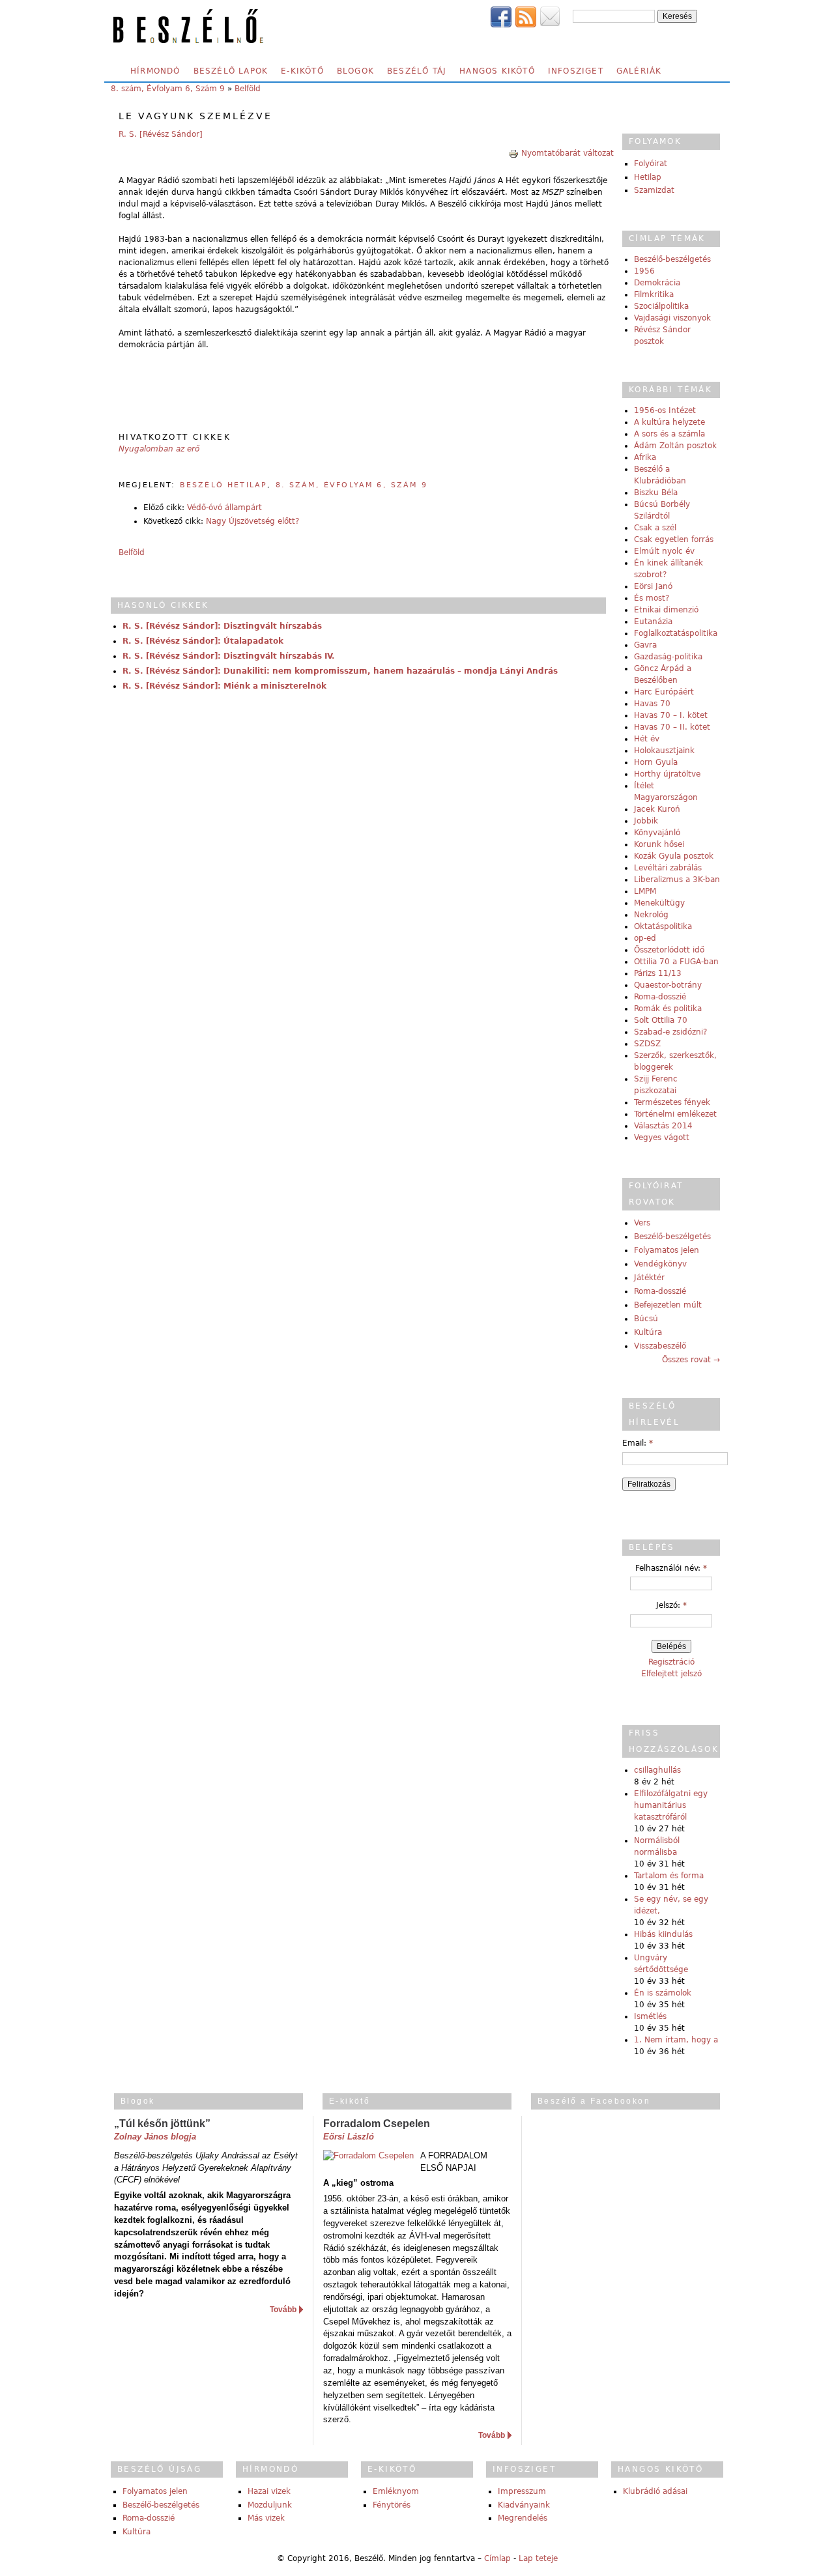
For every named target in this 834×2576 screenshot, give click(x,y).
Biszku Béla (656, 493)
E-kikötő (302, 71)
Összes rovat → (691, 1360)
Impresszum (522, 2491)
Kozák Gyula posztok (674, 856)
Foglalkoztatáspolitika (676, 633)
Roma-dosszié (660, 997)
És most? (652, 598)
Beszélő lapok (231, 71)
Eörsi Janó (653, 586)
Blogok (355, 71)
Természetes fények (672, 1102)
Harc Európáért (664, 692)
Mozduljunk (270, 2505)
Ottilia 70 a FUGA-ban (676, 962)
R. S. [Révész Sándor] (161, 134)
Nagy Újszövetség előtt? (252, 521)
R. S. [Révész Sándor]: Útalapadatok (203, 641)
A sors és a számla (669, 434)
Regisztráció (671, 1662)
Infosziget (576, 71)
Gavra (645, 645)
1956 (644, 271)
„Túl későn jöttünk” (162, 2124)
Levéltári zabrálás (668, 868)
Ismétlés (650, 2016)
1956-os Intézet (665, 410)
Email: (638, 1443)
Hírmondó (155, 71)
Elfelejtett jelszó (671, 1674)
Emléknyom (396, 2491)
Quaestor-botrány (668, 985)
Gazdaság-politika (668, 657)
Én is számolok (663, 1993)
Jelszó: (671, 1605)
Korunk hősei (659, 844)
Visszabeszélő (660, 1346)
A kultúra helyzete (669, 422)
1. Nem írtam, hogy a (676, 2040)
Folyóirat (651, 164)
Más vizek (266, 2518)
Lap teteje (538, 2558)
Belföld (248, 89)
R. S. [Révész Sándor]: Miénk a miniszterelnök (224, 686)
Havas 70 (652, 704)
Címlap (497, 2558)
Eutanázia (653, 622)
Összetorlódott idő (669, 950)
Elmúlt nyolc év (664, 551)
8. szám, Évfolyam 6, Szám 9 (168, 89)
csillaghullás (657, 1770)
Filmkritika (654, 294)
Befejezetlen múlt (668, 1305)
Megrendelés (523, 2518)
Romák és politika (668, 1009)
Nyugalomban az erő (159, 449)
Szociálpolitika (661, 306)
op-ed (645, 938)
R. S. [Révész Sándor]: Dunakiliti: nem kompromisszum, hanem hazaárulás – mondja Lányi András (340, 671)
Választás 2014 (663, 1126)
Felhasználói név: (671, 1568)
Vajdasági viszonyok (672, 318)
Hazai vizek (269, 2491)
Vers (642, 1223)
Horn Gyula (656, 762)
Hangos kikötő (497, 71)
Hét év (647, 739)
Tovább (283, 2310)
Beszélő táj (417, 71)
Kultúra (648, 1332)
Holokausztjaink (664, 751)
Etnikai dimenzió (666, 610)
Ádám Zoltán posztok (675, 446)
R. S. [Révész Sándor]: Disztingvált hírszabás (222, 626)
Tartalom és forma (669, 1876)
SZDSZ (647, 1044)
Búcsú (646, 1319)
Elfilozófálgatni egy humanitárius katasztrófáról (671, 1805)
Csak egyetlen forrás (674, 539)
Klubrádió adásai (655, 2491)
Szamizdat (654, 190)
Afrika (645, 457)
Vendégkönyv (660, 1264)
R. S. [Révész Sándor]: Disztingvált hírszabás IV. (229, 656)
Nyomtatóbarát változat (568, 153)
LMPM (645, 891)
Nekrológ (651, 915)
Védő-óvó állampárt (224, 508)
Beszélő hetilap (223, 485)
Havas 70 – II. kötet (672, 727)
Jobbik (646, 821)
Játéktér (649, 1278)
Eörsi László (349, 2137)
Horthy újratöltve (667, 774)
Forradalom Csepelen (377, 2124)
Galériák (639, 71)
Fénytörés (392, 2505)
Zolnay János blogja (155, 2137)
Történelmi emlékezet (675, 1114)
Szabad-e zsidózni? (670, 1032)
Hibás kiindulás (663, 1934)
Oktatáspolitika (663, 926)
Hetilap (648, 177)
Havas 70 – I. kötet (671, 715)
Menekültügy (659, 903)
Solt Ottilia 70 (661, 1020)
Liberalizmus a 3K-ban (677, 880)
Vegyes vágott (662, 1138)
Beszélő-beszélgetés (672, 259)
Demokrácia (657, 283)
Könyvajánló (657, 833)
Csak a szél (655, 528)
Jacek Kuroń (657, 809)
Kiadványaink (524, 2505)
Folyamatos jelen (667, 1250)
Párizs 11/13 (658, 973)
